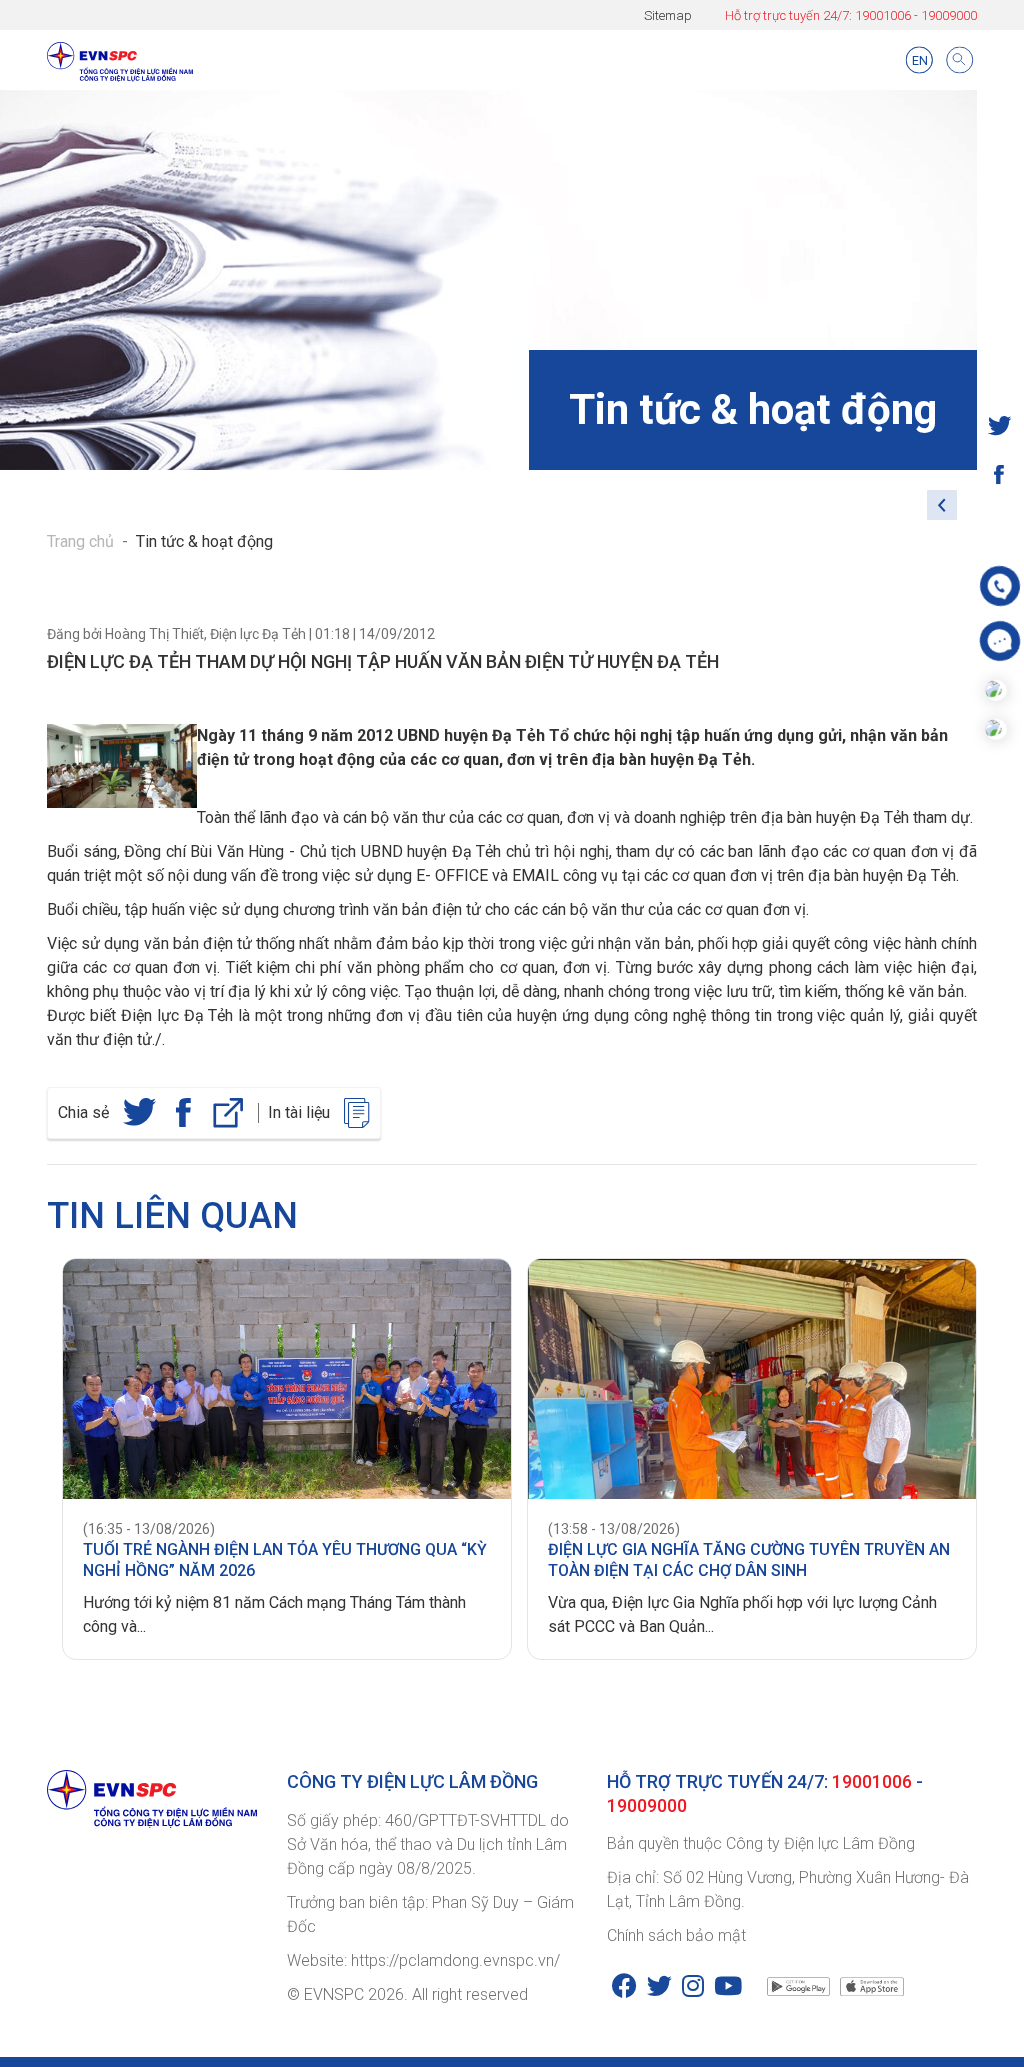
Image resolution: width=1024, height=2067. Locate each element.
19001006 (883, 15)
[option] (279, 1459)
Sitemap (668, 15)
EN (919, 60)
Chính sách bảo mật (676, 1935)
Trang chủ (80, 541)
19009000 (949, 15)
